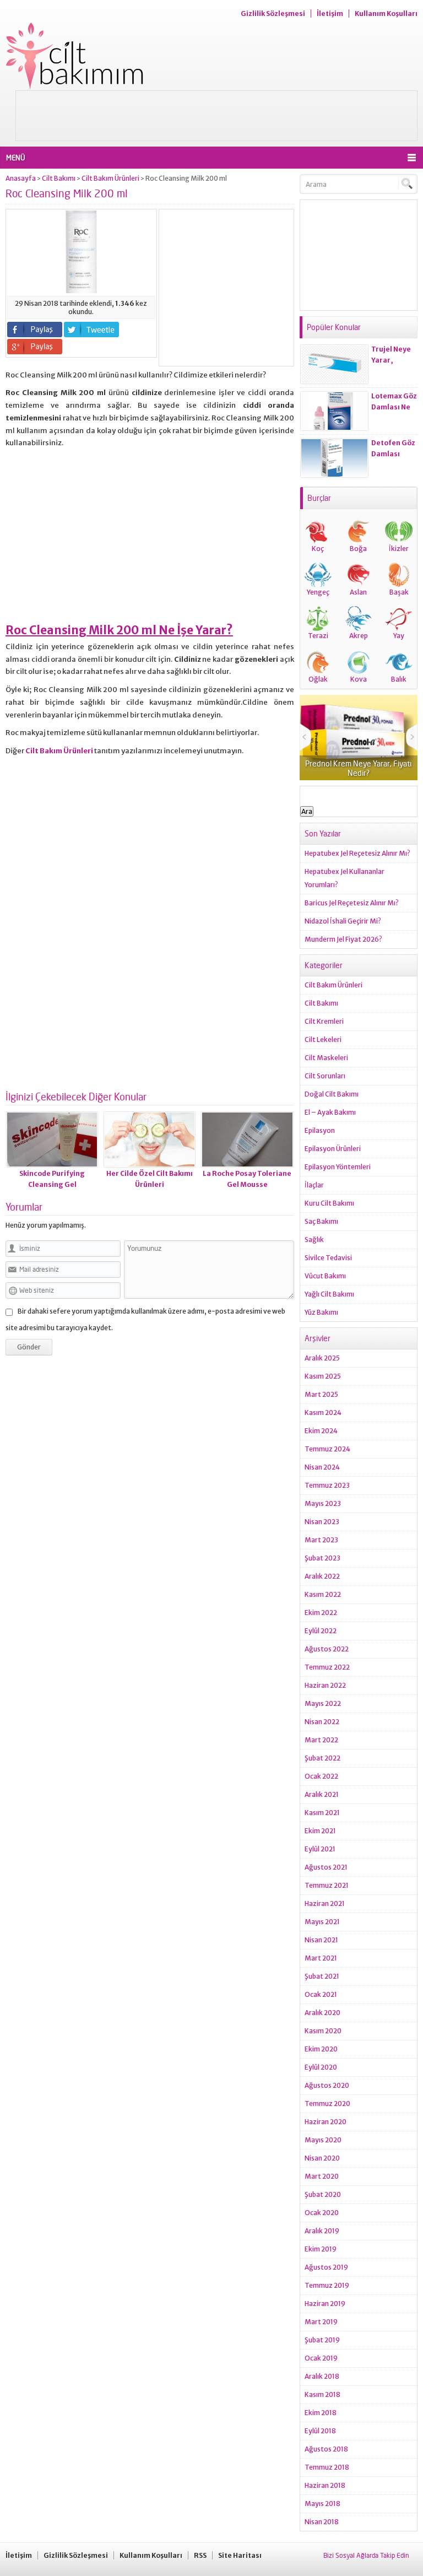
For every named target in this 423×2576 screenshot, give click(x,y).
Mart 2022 (321, 1740)
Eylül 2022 (321, 1631)
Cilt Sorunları (325, 1076)
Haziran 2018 (325, 2485)
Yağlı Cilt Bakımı (329, 1294)
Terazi (318, 636)
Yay (399, 636)
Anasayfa (21, 178)
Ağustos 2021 (326, 1867)
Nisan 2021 (321, 1940)
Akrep (359, 636)
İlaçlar (314, 1185)
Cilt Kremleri (324, 1021)
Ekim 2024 (321, 1431)
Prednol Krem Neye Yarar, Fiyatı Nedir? (358, 768)
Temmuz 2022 (327, 1667)
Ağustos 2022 (327, 1649)
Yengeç (318, 592)
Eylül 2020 (321, 2067)
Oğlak (318, 679)
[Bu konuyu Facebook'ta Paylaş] (35, 330)
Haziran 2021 (325, 1903)
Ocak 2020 (322, 2213)
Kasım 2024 (323, 1413)
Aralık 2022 (322, 1576)
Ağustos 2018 (326, 2449)
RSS (200, 2555)
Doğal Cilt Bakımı (332, 1094)
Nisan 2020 (322, 2158)
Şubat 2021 (322, 1976)
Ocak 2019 (321, 2358)
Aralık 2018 (322, 2376)
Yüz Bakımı (321, 1312)
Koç (318, 549)
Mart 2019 (321, 2322)
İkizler (399, 549)
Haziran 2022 (325, 1685)
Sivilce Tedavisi (328, 1258)
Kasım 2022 (323, 1594)
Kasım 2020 (323, 2031)
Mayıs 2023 (323, 1503)
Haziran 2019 (325, 2304)
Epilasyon (320, 1130)
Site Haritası (240, 2555)
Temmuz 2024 (327, 1449)
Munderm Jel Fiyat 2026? (343, 939)
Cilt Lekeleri (323, 1039)
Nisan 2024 (322, 1467)
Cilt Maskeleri (326, 1058)
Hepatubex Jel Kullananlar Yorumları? (345, 878)
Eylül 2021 (320, 1849)
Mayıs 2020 (323, 2140)
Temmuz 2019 (327, 2285)
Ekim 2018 (321, 2413)
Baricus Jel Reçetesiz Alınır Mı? (352, 903)
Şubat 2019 (322, 2340)
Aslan (358, 592)
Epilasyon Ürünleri (333, 1149)
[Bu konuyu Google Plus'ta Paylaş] (35, 347)
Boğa (358, 549)
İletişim (330, 13)
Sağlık (314, 1240)
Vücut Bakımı (325, 1276)
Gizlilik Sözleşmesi (273, 13)
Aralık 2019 (322, 2231)
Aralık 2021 (322, 1794)
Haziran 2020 (326, 2122)
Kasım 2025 (323, 1376)
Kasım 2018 (322, 2394)
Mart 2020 (322, 2176)
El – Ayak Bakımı (330, 1112)
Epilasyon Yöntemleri (338, 1167)
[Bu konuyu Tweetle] (91, 330)
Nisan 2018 (322, 2522)
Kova (359, 679)
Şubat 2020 (323, 2194)
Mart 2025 (321, 1394)
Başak (399, 592)
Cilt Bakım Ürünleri (110, 178)
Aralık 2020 (322, 2013)
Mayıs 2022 (323, 1703)
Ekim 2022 (321, 1613)
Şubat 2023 (322, 1558)
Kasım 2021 (322, 1813)
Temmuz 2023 (327, 1485)
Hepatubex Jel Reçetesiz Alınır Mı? (357, 853)
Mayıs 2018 (322, 2504)
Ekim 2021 (320, 1831)
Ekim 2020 (321, 2049)
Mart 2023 (321, 1540)
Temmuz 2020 (327, 2104)
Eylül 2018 (320, 2431)
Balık (399, 679)
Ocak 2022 (321, 1776)
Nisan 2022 (322, 1722)
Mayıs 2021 (322, 1922)
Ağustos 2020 (327, 2085)
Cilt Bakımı (59, 178)
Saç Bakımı (321, 1221)
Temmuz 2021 (327, 1885)
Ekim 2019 (321, 2249)
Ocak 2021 (321, 1994)
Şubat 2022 (322, 1758)
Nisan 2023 (322, 1522)
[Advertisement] (216, 116)
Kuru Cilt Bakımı (329, 1203)
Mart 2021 (321, 1958)
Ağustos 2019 (326, 2267)
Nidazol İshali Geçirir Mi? (343, 921)
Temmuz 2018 (327, 2467)
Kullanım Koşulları (386, 13)
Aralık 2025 (322, 1358)
